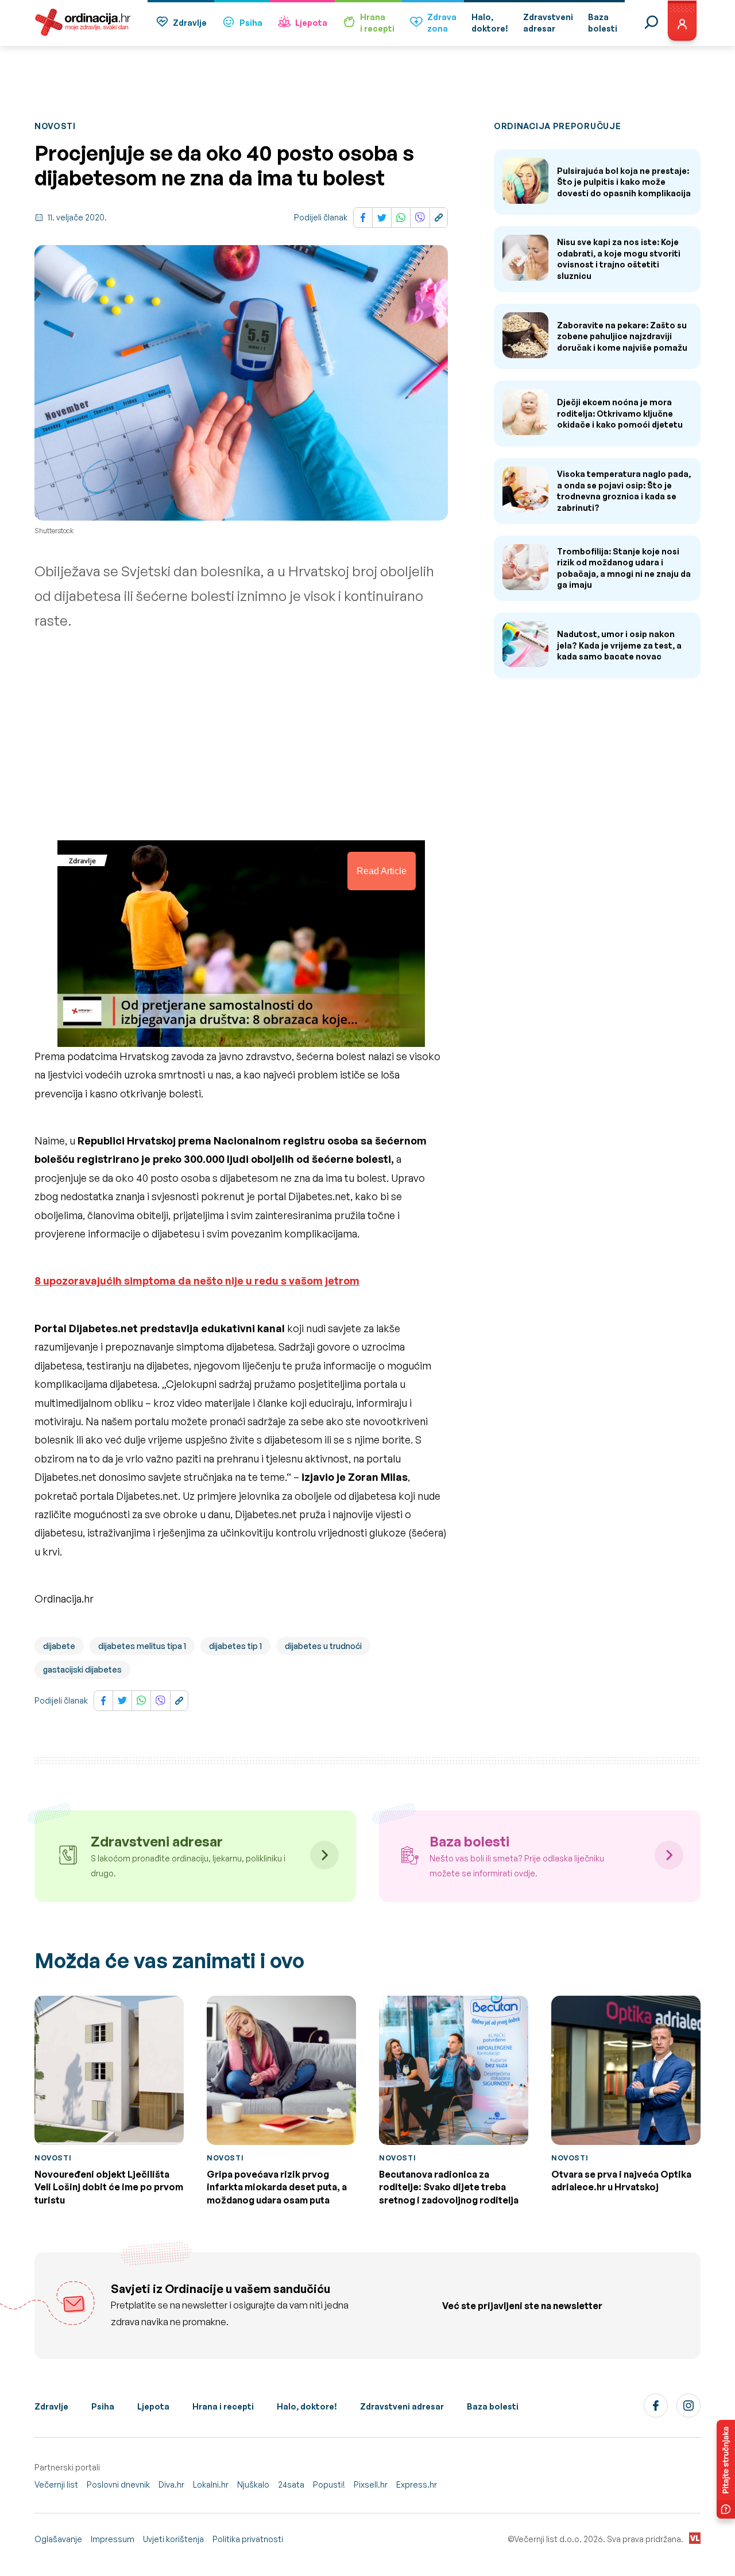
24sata (291, 2484)
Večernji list (56, 2484)
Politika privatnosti (248, 2539)
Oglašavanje (58, 2539)
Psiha (251, 23)
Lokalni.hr (211, 2484)
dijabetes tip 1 (235, 1646)
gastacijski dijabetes (82, 1669)
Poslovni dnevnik (118, 2484)
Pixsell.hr (371, 2484)
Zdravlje (190, 23)
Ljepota (311, 23)
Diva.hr (171, 2484)
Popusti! (329, 2484)
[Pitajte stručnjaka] (726, 2469)
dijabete (59, 1646)
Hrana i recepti (223, 2406)
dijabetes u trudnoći (323, 1646)
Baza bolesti (493, 2406)
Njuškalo (253, 2484)
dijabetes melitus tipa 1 (142, 1646)
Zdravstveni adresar (402, 2406)
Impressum (113, 2539)
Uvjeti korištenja (173, 2539)
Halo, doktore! (307, 2406)
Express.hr (417, 2484)
